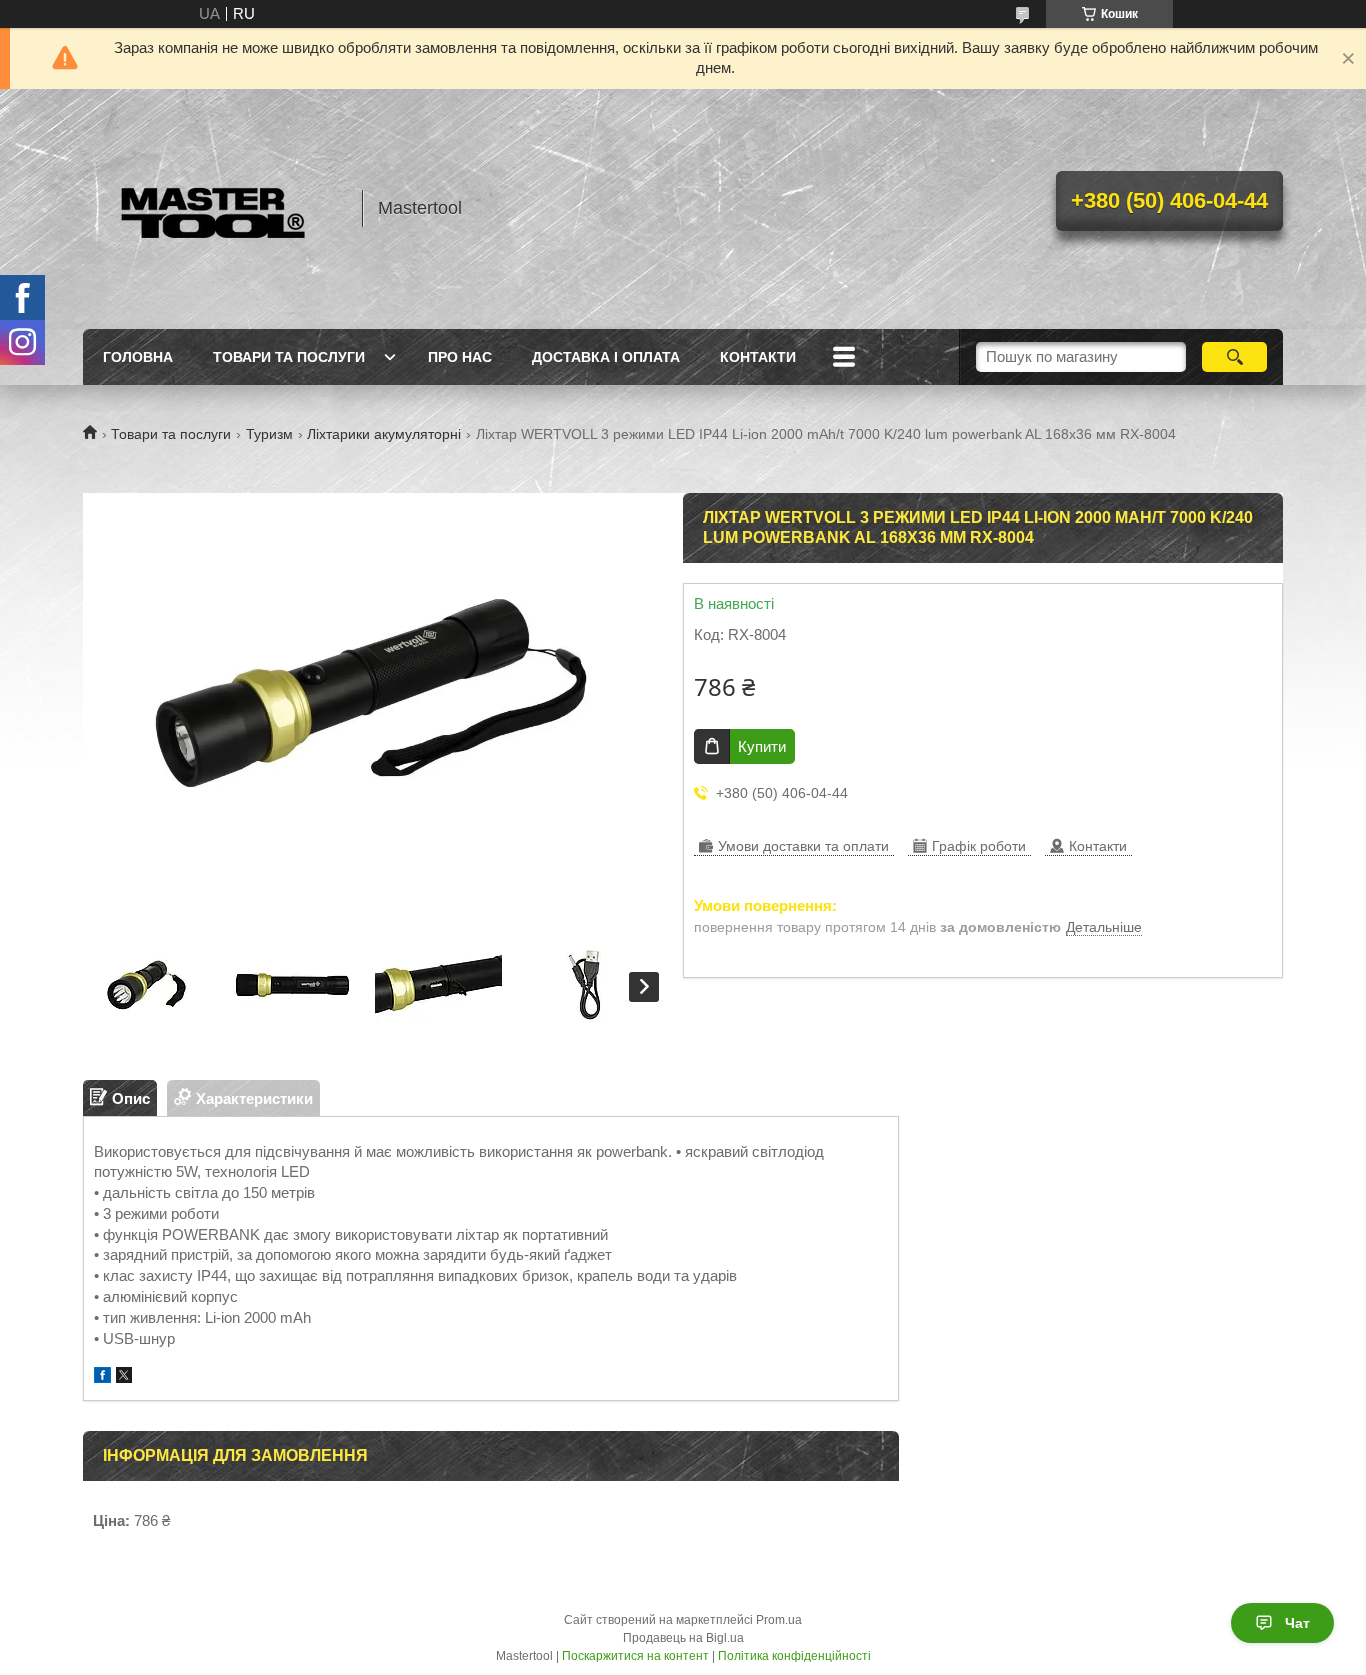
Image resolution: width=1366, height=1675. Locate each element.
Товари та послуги (289, 357)
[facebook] (102, 1377)
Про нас (460, 357)
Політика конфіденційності (794, 1656)
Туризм (269, 434)
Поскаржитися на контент (635, 1656)
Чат (1297, 1623)
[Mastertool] (213, 209)
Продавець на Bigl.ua (683, 1638)
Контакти (758, 357)
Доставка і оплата (606, 357)
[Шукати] (1234, 357)
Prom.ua (779, 1620)
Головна (138, 357)
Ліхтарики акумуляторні (384, 434)
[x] (124, 1377)
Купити (762, 746)
